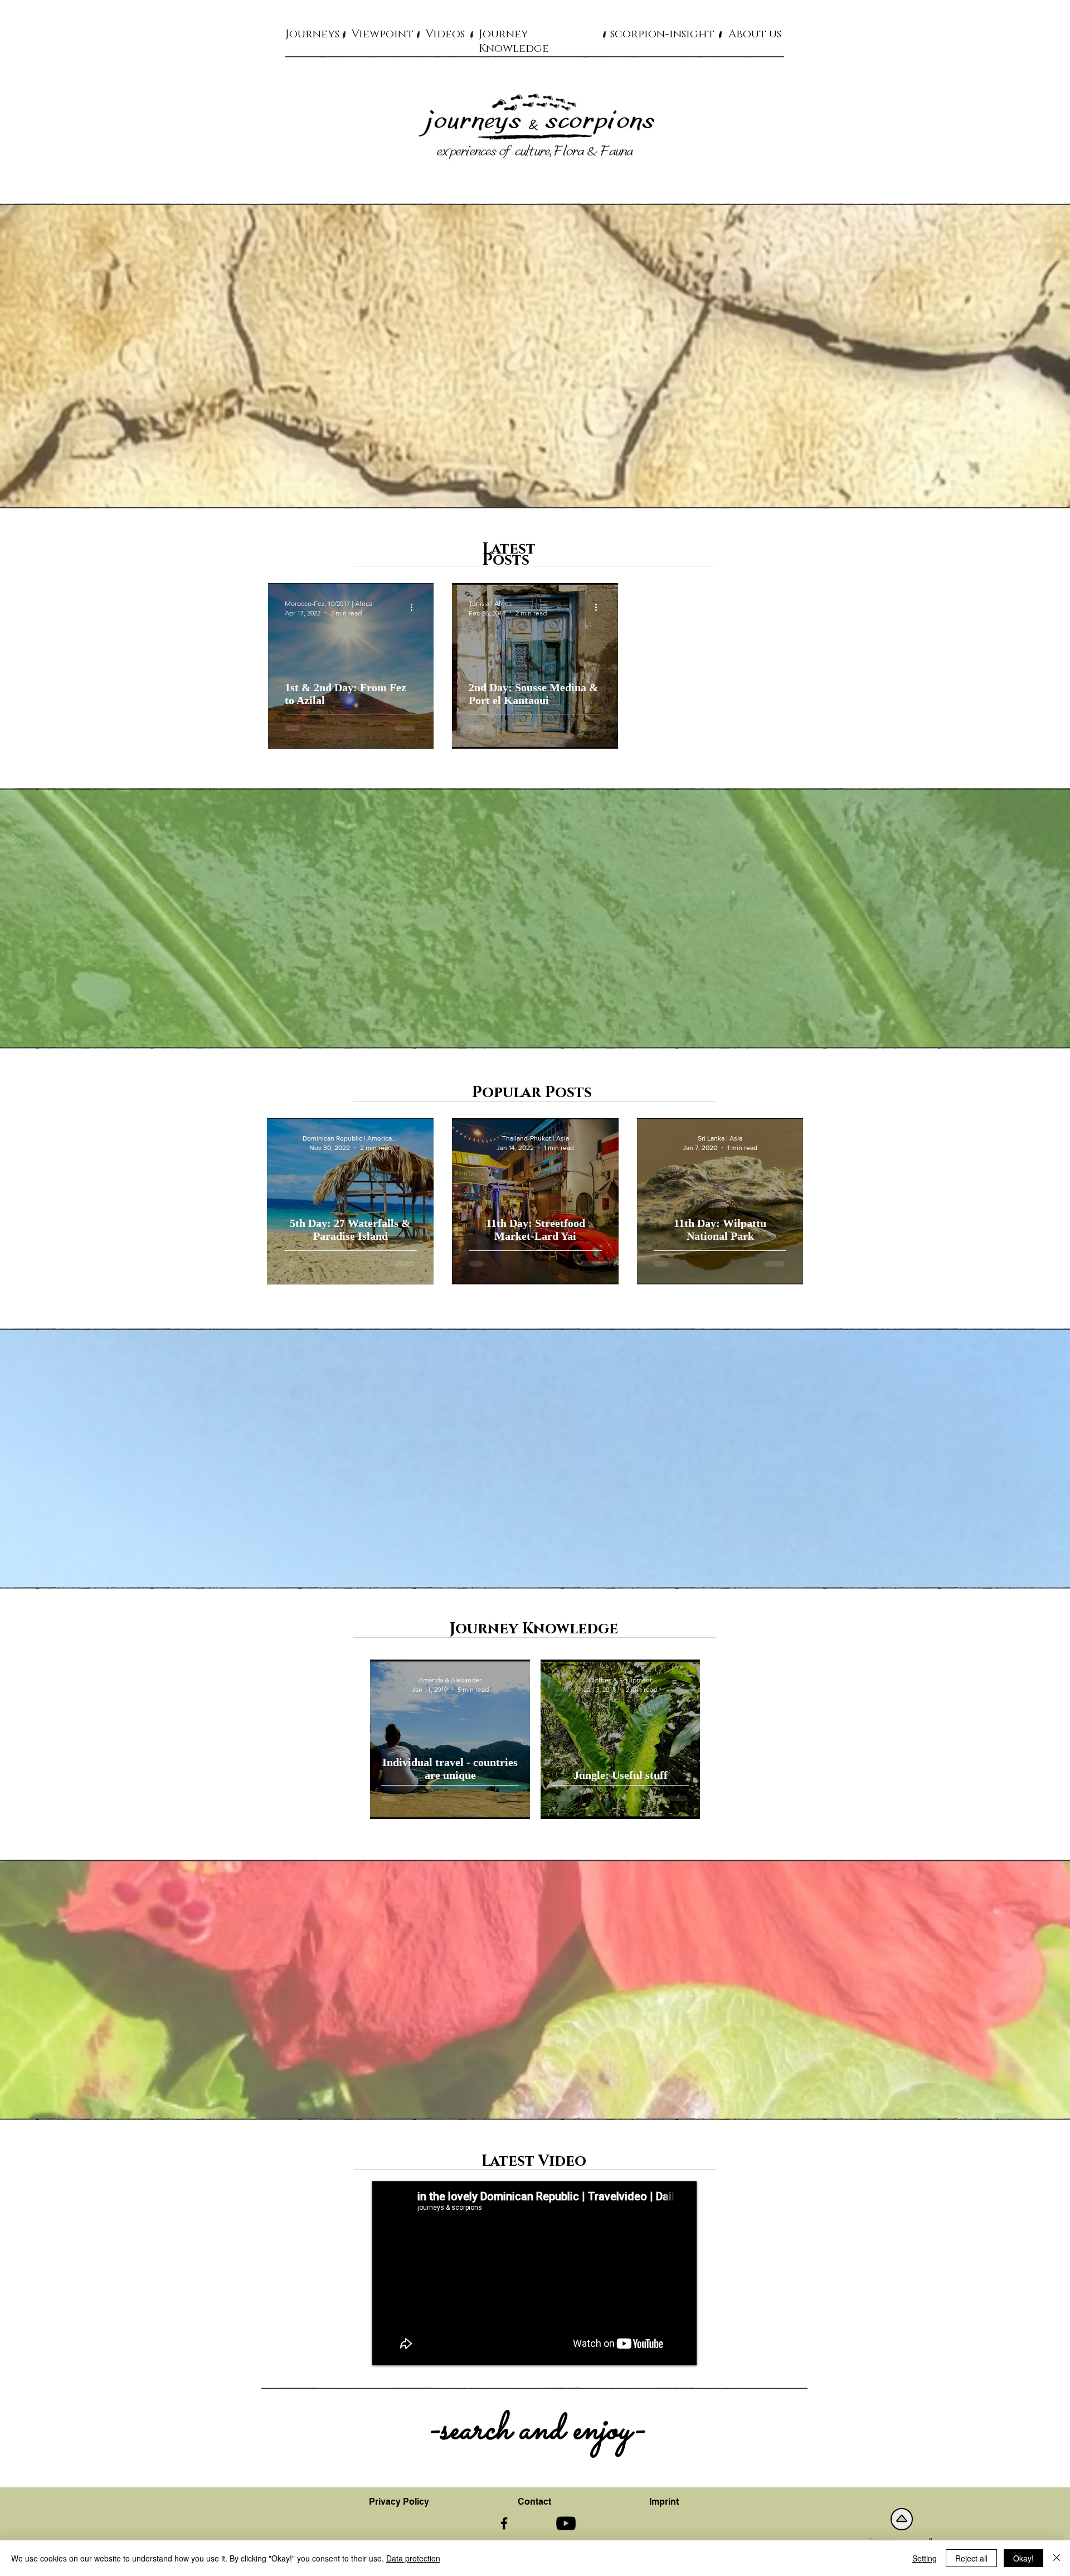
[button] (312, 33)
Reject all (971, 2558)
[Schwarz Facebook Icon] (504, 2523)
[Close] (1057, 2558)
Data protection (413, 2558)
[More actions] (415, 608)
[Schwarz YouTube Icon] (566, 2523)
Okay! (1023, 2558)
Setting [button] (925, 2558)
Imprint (664, 2502)
